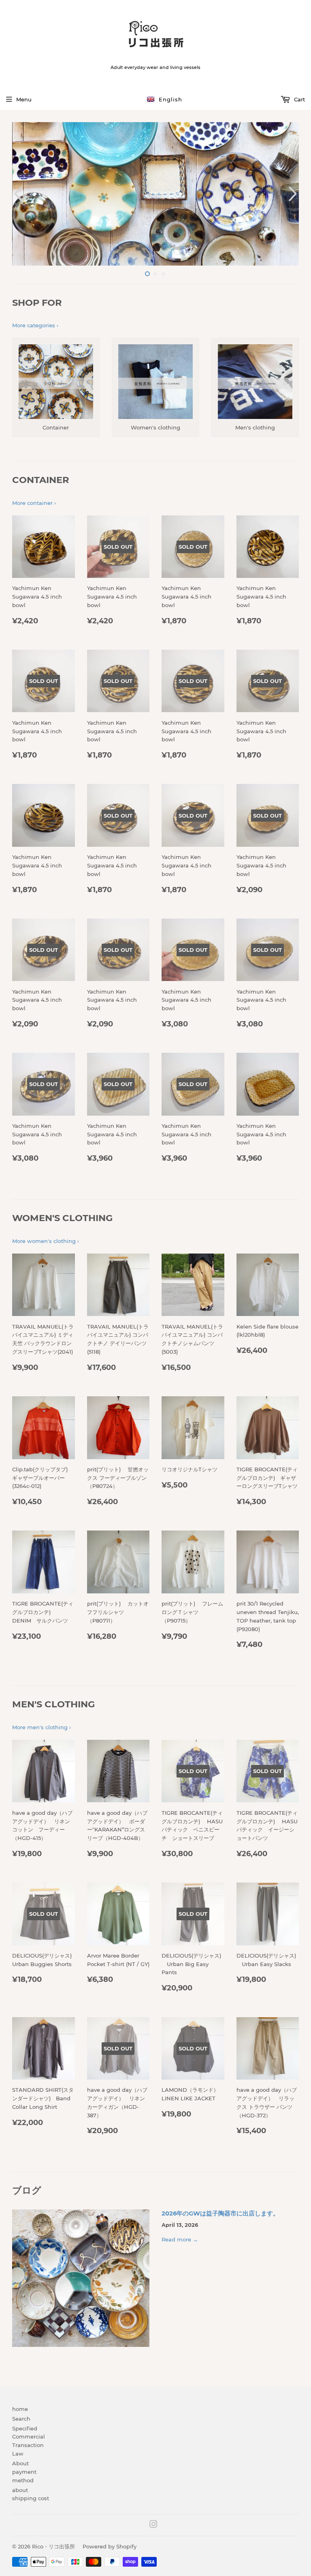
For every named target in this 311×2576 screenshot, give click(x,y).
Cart (299, 99)
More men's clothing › (42, 1727)
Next (294, 194)
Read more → (180, 2239)
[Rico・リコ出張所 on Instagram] (153, 2525)
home (20, 2409)
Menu (24, 99)
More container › (34, 503)
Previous (17, 194)
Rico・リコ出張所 (53, 2546)
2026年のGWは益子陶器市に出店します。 (220, 2213)
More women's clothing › (46, 1241)
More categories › (35, 325)
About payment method (24, 2472)
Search (21, 2419)
